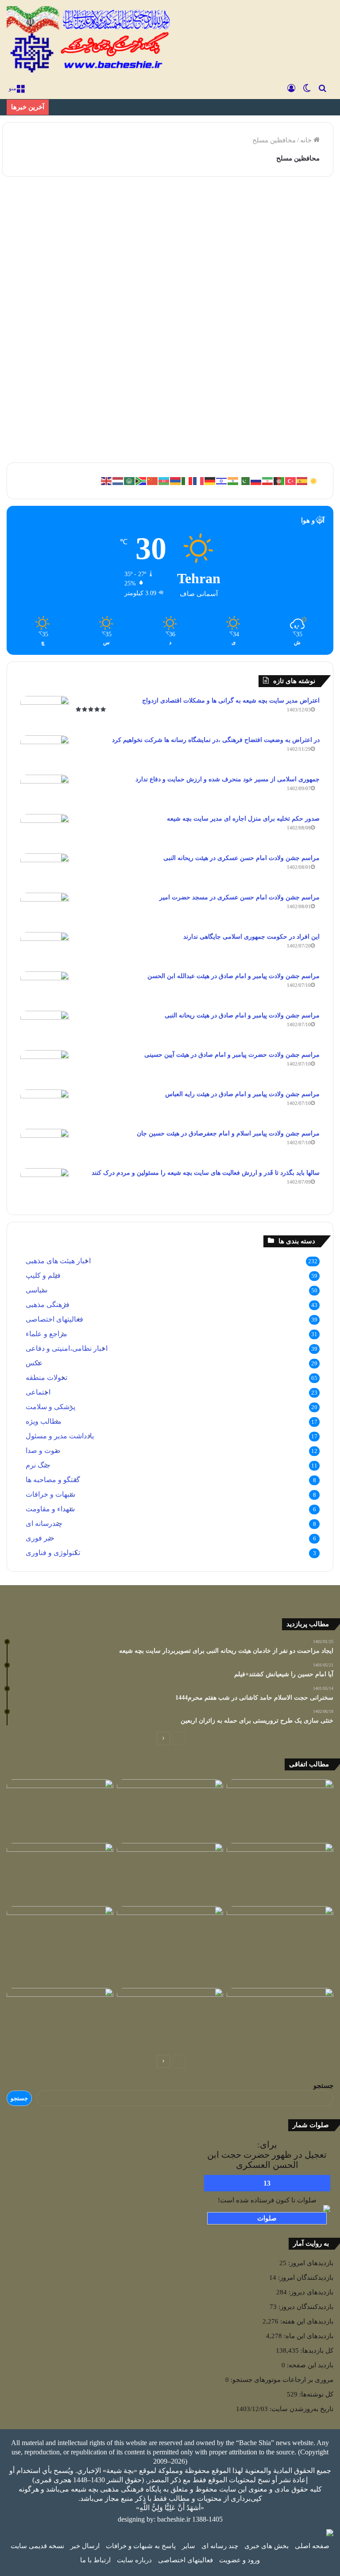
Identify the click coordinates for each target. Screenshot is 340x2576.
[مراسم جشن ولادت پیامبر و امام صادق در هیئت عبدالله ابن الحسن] (45, 988)
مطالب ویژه (44, 1421)
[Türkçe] (291, 481)
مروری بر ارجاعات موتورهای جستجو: (281, 2380)
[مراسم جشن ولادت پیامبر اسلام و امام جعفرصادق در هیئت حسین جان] (45, 1145)
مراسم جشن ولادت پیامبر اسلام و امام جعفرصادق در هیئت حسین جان (228, 1133)
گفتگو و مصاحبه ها (53, 1480)
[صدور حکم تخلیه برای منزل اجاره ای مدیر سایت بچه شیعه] (45, 831)
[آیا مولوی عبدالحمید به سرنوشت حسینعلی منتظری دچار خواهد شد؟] (170, 1936)
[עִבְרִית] (222, 481)
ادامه (86, 426)
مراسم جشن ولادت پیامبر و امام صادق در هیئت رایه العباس (242, 1094)
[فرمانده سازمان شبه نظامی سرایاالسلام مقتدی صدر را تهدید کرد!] (280, 2018)
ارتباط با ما (95, 2560)
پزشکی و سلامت (50, 1407)
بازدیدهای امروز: (310, 2263)
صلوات (267, 2218)
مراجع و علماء (46, 1334)
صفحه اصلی (312, 2546)
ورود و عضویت (240, 2560)
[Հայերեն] (176, 481)
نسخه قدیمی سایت (37, 2546)
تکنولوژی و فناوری (53, 1553)
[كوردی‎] (314, 481)
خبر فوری (40, 1538)
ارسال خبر (85, 2546)
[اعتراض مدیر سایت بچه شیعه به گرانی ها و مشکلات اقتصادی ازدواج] (45, 713)
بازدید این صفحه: (309, 2365)
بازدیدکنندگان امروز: (305, 2278)
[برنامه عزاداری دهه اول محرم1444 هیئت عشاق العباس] (60, 1945)
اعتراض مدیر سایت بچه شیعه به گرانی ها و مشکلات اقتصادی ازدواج (231, 701)
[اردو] (245, 481)
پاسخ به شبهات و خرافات (141, 2546)
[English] (107, 481)
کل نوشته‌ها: (315, 2394)
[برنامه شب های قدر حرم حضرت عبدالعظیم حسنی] (280, 1873)
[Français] (199, 481)
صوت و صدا (43, 1450)
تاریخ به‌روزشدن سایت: (301, 2409)
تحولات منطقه (46, 1378)
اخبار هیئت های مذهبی (58, 1261)
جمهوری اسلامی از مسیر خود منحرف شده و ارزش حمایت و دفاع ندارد (228, 779)
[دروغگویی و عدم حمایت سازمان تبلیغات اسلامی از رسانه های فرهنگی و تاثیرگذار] (170, 1809)
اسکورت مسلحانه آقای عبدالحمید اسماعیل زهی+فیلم (65, 251)
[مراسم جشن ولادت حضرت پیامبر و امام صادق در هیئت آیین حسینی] (45, 1067)
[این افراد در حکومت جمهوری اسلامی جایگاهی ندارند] (45, 949)
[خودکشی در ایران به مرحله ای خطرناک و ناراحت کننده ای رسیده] (280, 1809)
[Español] (302, 481)
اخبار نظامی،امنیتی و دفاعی (67, 1348)
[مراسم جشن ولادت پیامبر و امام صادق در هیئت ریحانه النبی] (45, 1027)
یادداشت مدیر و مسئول (60, 1436)
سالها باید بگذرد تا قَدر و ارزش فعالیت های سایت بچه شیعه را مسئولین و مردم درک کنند (206, 1173)
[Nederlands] (118, 481)
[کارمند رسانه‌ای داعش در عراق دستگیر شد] (60, 2018)
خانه (307, 140)
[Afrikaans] (141, 481)
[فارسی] (268, 481)
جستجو (323, 2086)
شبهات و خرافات (50, 1494)
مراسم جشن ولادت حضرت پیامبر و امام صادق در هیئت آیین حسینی (232, 1055)
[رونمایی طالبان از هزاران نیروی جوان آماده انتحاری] (60, 1809)
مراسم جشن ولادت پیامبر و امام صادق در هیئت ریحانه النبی (242, 1015)
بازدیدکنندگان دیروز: (305, 2307)
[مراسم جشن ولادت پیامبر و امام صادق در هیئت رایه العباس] (45, 1106)
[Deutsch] (210, 481)
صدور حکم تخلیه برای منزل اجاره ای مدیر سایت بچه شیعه (243, 819)
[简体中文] (153, 481)
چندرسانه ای (44, 1523)
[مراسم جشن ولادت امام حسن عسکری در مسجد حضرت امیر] (45, 909)
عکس (34, 1363)
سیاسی (37, 1290)
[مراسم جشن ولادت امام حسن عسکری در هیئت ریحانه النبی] (45, 870)
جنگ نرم (38, 1465)
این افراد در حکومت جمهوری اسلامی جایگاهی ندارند (251, 937)
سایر (189, 2546)
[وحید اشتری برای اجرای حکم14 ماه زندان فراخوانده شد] (60, 1873)
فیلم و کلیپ (77, 204)
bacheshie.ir (174, 2519)
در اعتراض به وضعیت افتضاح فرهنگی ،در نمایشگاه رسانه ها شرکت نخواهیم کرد (216, 740)
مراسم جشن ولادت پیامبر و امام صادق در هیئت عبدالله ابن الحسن (234, 976)
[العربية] (130, 481)
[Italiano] (187, 481)
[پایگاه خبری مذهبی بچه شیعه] (90, 40)
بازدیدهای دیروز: (310, 2292)
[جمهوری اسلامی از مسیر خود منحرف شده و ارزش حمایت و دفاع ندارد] (45, 791)
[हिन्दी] (233, 481)
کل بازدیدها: (316, 2351)
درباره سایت (134, 2560)
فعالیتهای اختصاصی (54, 1319)
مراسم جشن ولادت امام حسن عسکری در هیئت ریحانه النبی (241, 858)
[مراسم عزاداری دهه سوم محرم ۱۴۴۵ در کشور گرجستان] (280, 1936)
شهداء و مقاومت (50, 1509)
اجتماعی (38, 1392)
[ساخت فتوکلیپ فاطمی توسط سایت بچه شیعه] (170, 1873)
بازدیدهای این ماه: (308, 2336)
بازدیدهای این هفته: (306, 2321)
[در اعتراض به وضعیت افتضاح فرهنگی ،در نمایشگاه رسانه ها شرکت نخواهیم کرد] (45, 752)
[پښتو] (279, 481)
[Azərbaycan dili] (164, 481)
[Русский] (256, 481)
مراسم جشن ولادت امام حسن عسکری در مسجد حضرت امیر (240, 897)
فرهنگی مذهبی (48, 1305)
